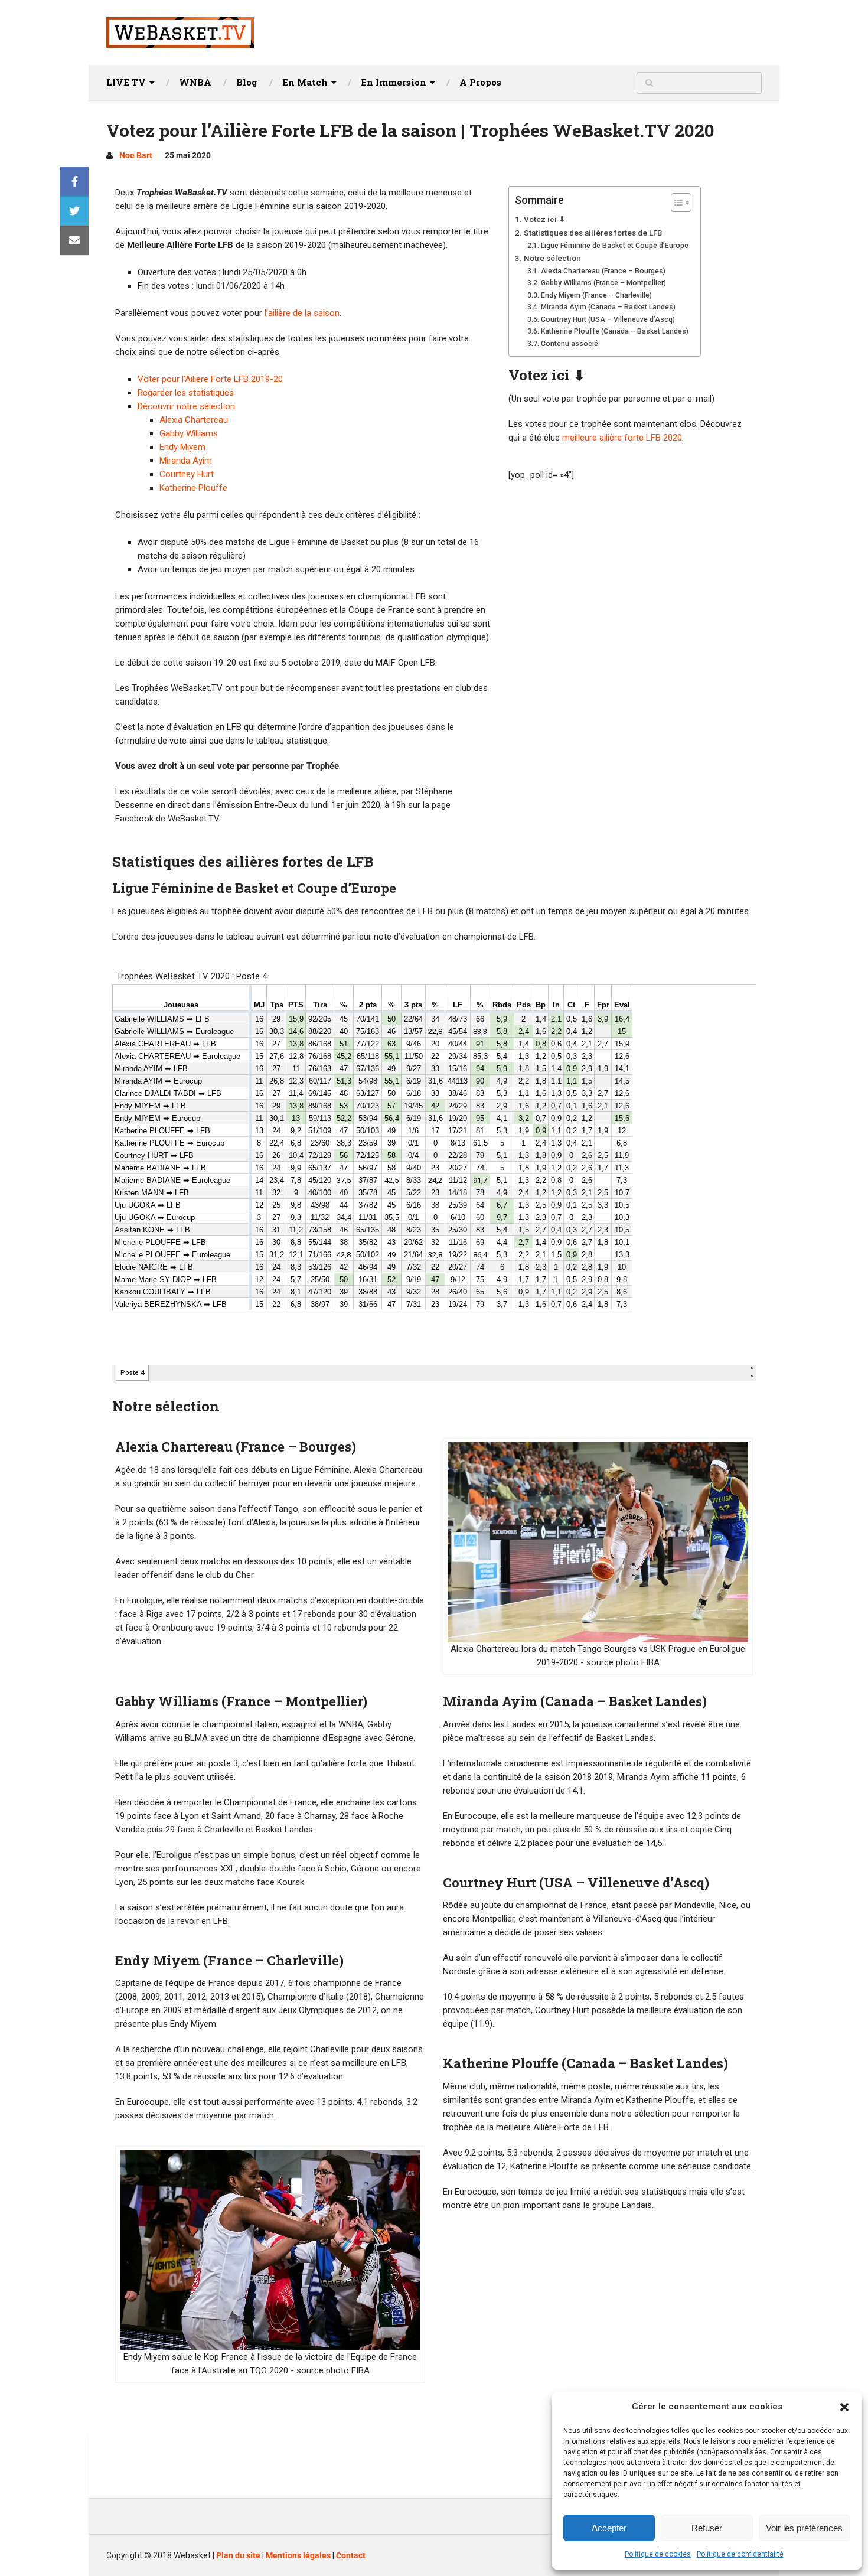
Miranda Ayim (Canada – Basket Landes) (608, 307)
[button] (844, 2407)
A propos (480, 82)
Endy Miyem (182, 447)
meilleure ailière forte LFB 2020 (622, 438)
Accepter (609, 2528)
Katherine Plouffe (193, 488)
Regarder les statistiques (186, 393)
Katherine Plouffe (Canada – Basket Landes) (614, 331)
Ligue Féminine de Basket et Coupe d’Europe (614, 246)
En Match (305, 82)
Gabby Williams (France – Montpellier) (603, 283)
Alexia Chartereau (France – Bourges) (603, 271)
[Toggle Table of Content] (675, 203)
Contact (351, 2555)
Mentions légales (298, 2555)
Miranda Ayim (186, 461)
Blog (247, 82)
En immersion (394, 82)
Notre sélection (552, 258)
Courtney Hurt (187, 474)
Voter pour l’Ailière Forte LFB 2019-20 (210, 379)
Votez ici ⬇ (545, 219)
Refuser (707, 2528)
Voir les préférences (804, 2528)
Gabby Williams (189, 433)
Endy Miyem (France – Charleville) (596, 295)
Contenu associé (569, 344)
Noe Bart (136, 155)
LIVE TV (126, 82)
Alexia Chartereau (194, 420)
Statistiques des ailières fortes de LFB (593, 233)
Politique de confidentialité (740, 2554)
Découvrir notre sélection (186, 406)
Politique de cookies (658, 2554)
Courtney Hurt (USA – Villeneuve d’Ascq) (608, 319)
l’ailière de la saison (302, 313)
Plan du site (238, 2555)
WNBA (195, 82)
